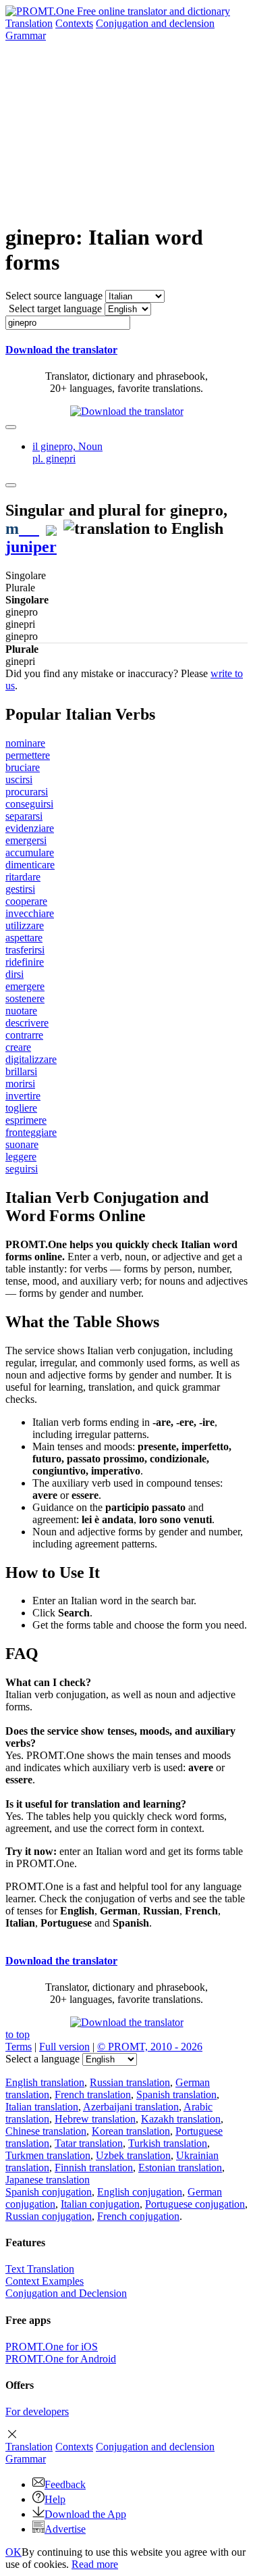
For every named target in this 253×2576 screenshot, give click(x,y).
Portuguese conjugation (195, 2204)
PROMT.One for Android (61, 2359)
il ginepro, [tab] (67, 452)
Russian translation (130, 2082)
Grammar (26, 35)
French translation (93, 2095)
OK (13, 2552)
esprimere (26, 1120)
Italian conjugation (100, 2204)
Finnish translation (94, 2168)
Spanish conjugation (49, 2192)
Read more (95, 2564)
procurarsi (27, 792)
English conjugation (140, 2192)
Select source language (54, 296)
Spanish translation (176, 2095)
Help (55, 2499)
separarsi (24, 816)
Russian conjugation (49, 2216)
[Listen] (29, 528)
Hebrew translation (95, 2119)
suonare (22, 1144)
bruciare (23, 767)
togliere (21, 1108)
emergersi (26, 840)
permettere (28, 755)
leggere (21, 1157)
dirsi (15, 974)
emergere (25, 986)
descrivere (27, 1023)
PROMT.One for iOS (52, 2347)
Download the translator (61, 350)
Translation (29, 23)
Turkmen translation (48, 2155)
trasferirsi (25, 950)
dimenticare (30, 865)
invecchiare (30, 913)
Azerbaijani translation (131, 2107)
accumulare (30, 852)
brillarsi (21, 1071)
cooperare (26, 901)
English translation (45, 2082)
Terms (19, 2047)
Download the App (85, 2514)
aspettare (24, 938)
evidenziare (30, 828)
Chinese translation (46, 2131)
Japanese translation (48, 2180)
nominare (25, 743)
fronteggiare (31, 1132)
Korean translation (131, 2131)
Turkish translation (168, 2143)
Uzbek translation (133, 2155)
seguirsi (22, 1169)
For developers (37, 2411)
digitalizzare (31, 1059)
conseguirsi (29, 804)
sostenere (25, 998)
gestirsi (20, 889)
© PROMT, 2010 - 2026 (150, 2047)
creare (18, 1047)
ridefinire (25, 962)
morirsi (20, 1084)
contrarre (24, 1035)
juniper (31, 547)
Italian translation (42, 2107)
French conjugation (138, 2216)
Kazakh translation (181, 2119)
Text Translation (40, 2269)
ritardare (23, 877)
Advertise (65, 2529)
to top (18, 2034)
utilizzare (25, 925)
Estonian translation (180, 2168)
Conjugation (155, 23)
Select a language (43, 2059)
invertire (23, 1096)
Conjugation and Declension (66, 2293)
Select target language (55, 308)
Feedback (65, 2484)
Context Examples (45, 2281)
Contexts (74, 23)
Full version (64, 2047)
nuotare (21, 1011)
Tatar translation (89, 2143)
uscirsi (19, 779)
